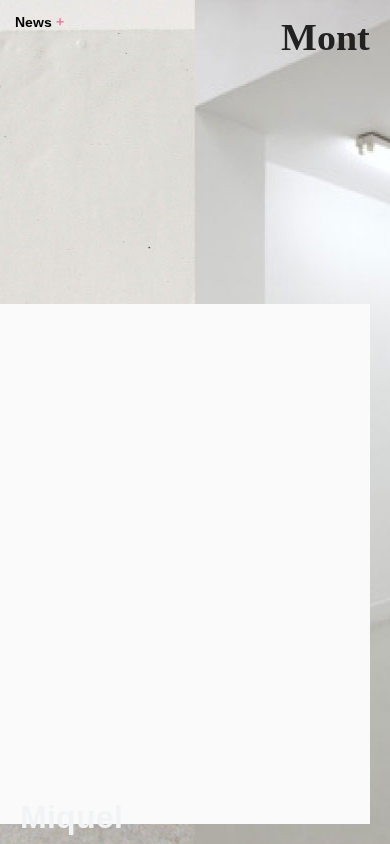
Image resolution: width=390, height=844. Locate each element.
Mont (325, 37)
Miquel (71, 817)
